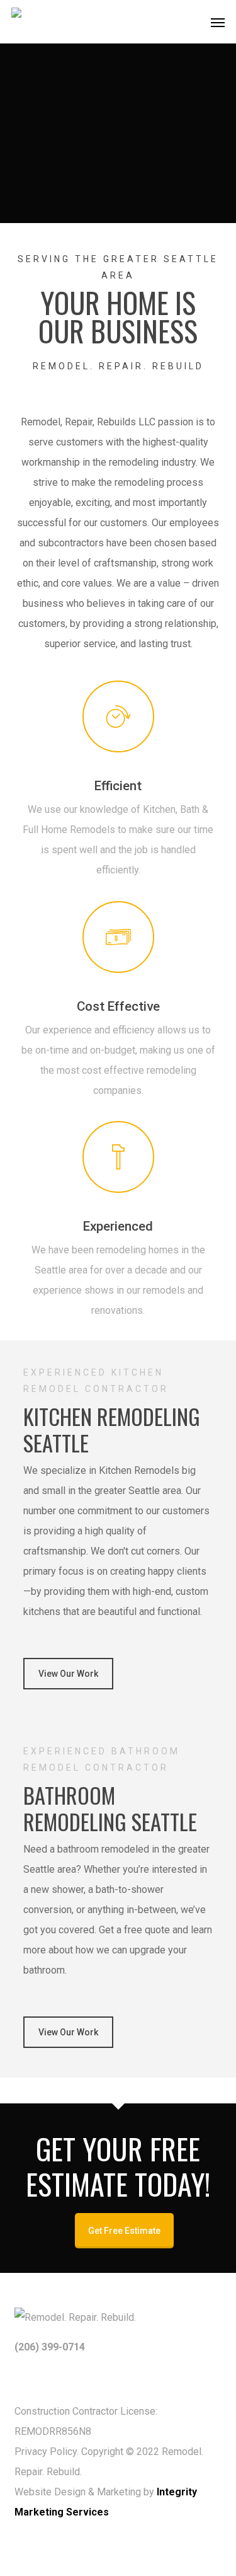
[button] (218, 22)
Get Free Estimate (124, 2231)
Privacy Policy (46, 2452)
